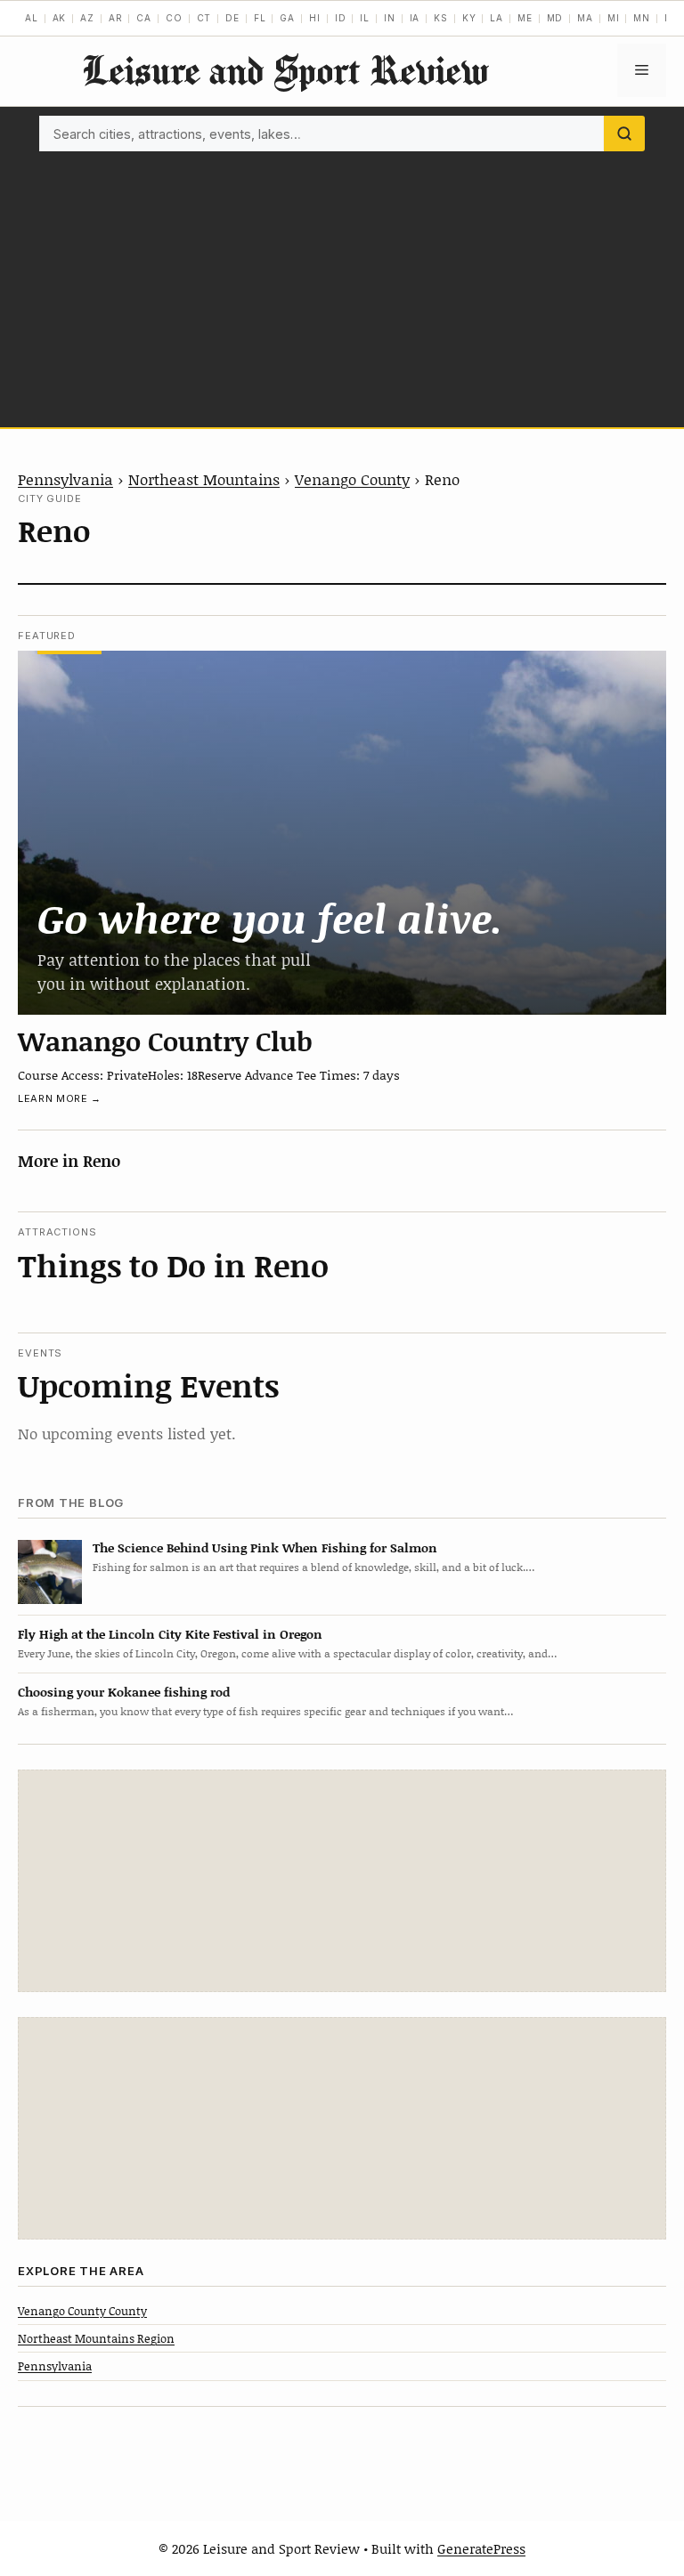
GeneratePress (481, 2548)
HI (315, 18)
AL (32, 18)
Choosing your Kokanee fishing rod (124, 1692)
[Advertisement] (342, 285)
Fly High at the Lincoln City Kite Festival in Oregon (170, 1634)
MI (614, 18)
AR (116, 18)
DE (232, 18)
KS (441, 18)
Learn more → (60, 1098)
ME (525, 18)
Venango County (352, 479)
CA (144, 18)
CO (174, 18)
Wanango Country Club (165, 1041)
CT (204, 18)
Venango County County (82, 2311)
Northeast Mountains (204, 479)
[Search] (624, 134)
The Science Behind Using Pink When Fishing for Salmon (265, 1547)
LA (497, 18)
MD (555, 18)
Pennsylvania (65, 479)
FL (260, 18)
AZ (87, 18)
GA (287, 18)
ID (341, 18)
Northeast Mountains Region (96, 2338)
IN (390, 18)
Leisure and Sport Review (285, 70)
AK (60, 18)
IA (415, 18)
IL (365, 18)
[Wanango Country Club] (342, 833)
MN (642, 18)
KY (469, 18)
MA (585, 18)
